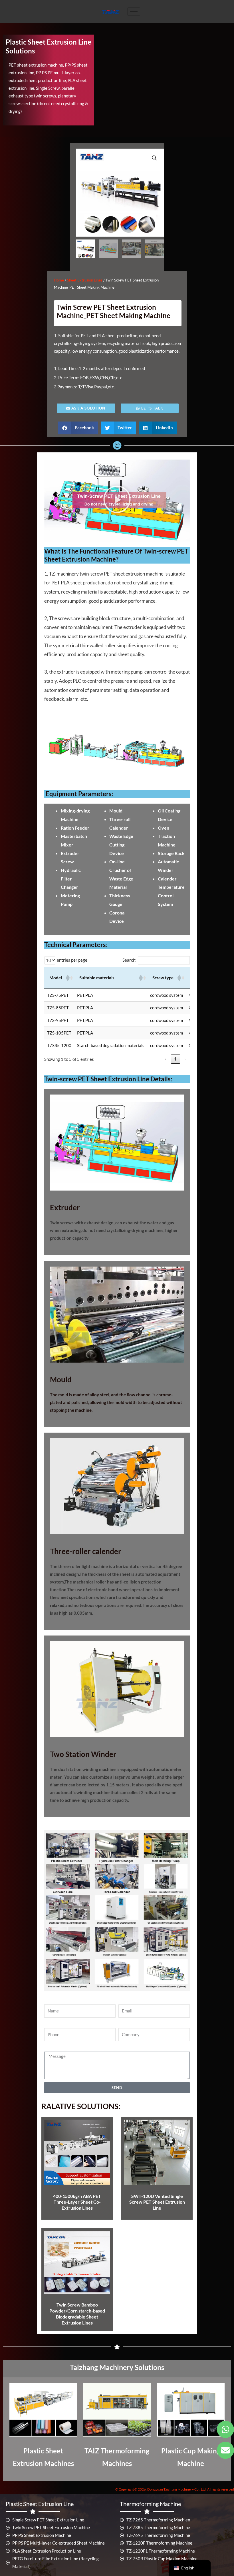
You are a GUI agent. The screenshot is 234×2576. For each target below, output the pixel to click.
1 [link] (175, 1059)
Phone (50, 2024)
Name (50, 2001)
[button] (154, 158)
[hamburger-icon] (134, 12)
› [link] (185, 1059)
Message (53, 2048)
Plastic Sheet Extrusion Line (40, 2504)
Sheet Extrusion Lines (85, 280)
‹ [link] (166, 1059)
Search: (129, 960)
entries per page (72, 960)
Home (59, 280)
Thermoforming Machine (150, 2504)
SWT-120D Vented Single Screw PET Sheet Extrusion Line (157, 2202)
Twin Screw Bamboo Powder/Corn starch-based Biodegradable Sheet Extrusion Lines (77, 2314)
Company (127, 2024)
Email (124, 2001)
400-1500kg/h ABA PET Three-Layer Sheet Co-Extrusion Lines (77, 2202)
